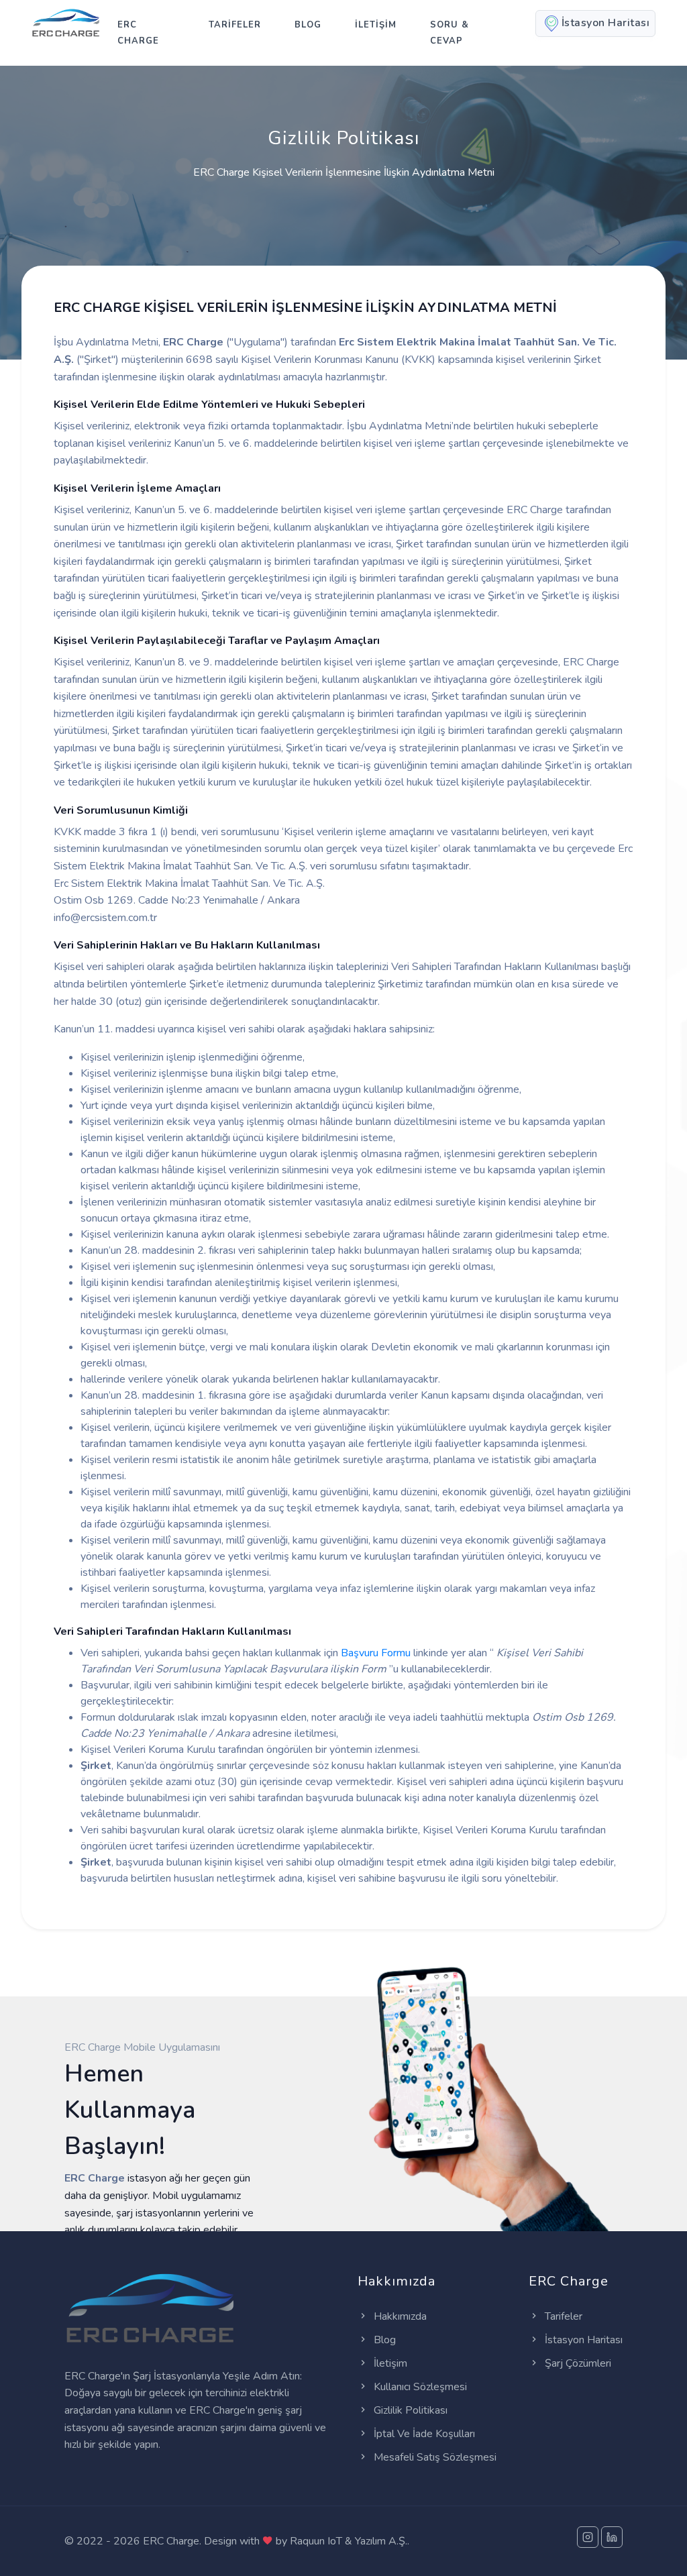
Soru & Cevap (450, 33)
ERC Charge (138, 33)
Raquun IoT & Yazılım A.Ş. (349, 2541)
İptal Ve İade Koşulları (423, 2434)
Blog (308, 25)
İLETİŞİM (376, 25)
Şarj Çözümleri (577, 2363)
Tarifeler (562, 2316)
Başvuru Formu (376, 1653)
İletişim (389, 2363)
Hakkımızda (399, 2316)
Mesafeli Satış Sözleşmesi (434, 2457)
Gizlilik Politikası (409, 2410)
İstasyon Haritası (582, 2340)
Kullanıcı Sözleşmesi (419, 2387)
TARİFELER (235, 25)
